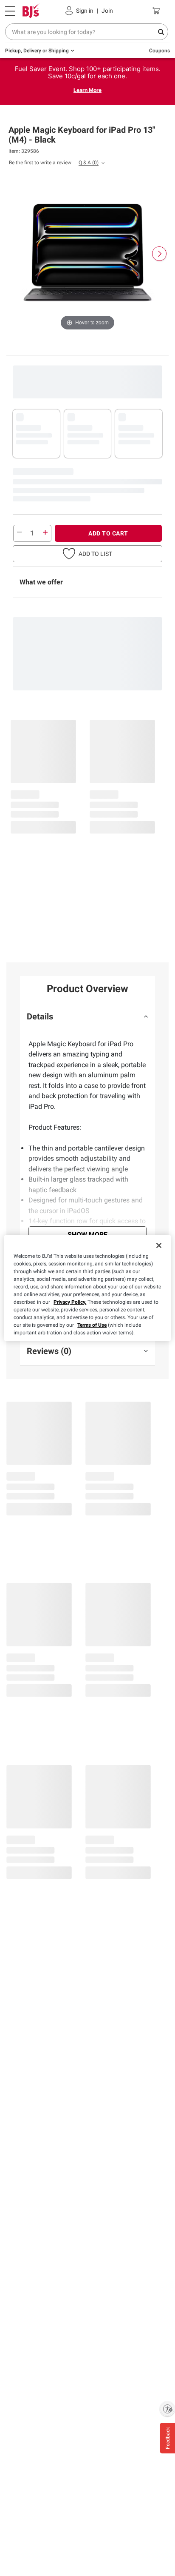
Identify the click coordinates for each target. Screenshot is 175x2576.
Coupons (159, 51)
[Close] (159, 1245)
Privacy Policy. (70, 1302)
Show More (87, 1235)
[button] (87, 554)
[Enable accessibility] (167, 2409)
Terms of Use (92, 1325)
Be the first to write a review (40, 163)
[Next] (159, 254)
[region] (87, 1288)
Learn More (87, 90)
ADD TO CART (108, 533)
